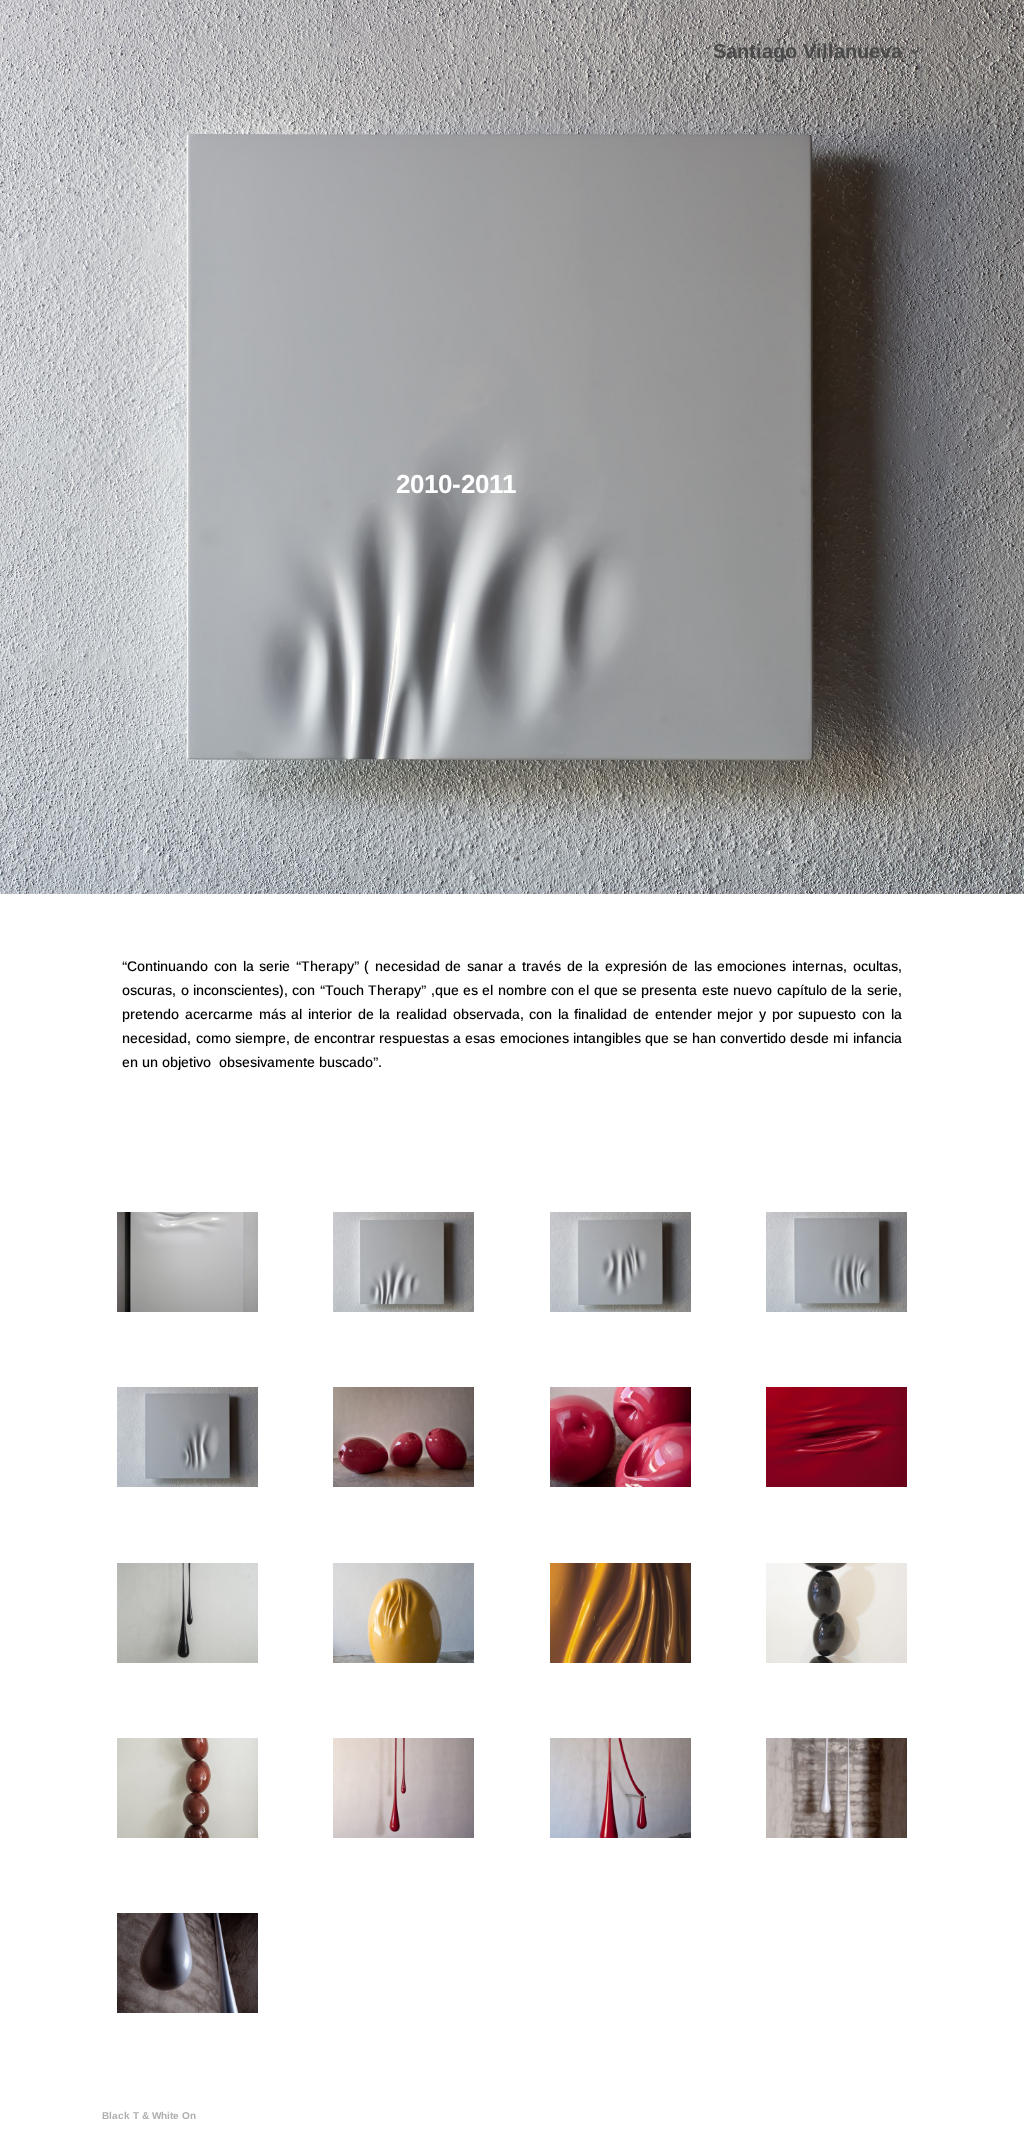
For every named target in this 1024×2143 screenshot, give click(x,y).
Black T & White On (149, 2115)
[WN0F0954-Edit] (187, 1482)
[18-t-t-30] (836, 1658)
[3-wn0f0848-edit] (403, 1482)
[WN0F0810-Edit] (403, 1833)
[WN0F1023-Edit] (836, 1833)
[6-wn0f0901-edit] (836, 1482)
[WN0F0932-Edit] (620, 1307)
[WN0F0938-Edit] (836, 1307)
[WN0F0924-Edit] (403, 1307)
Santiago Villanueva (807, 53)
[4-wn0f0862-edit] (620, 1482)
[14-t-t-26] (403, 1658)
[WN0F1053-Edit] (187, 2008)
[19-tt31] (187, 1833)
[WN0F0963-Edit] (620, 1833)
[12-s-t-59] (187, 1658)
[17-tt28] (187, 1307)
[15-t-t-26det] (620, 1658)
